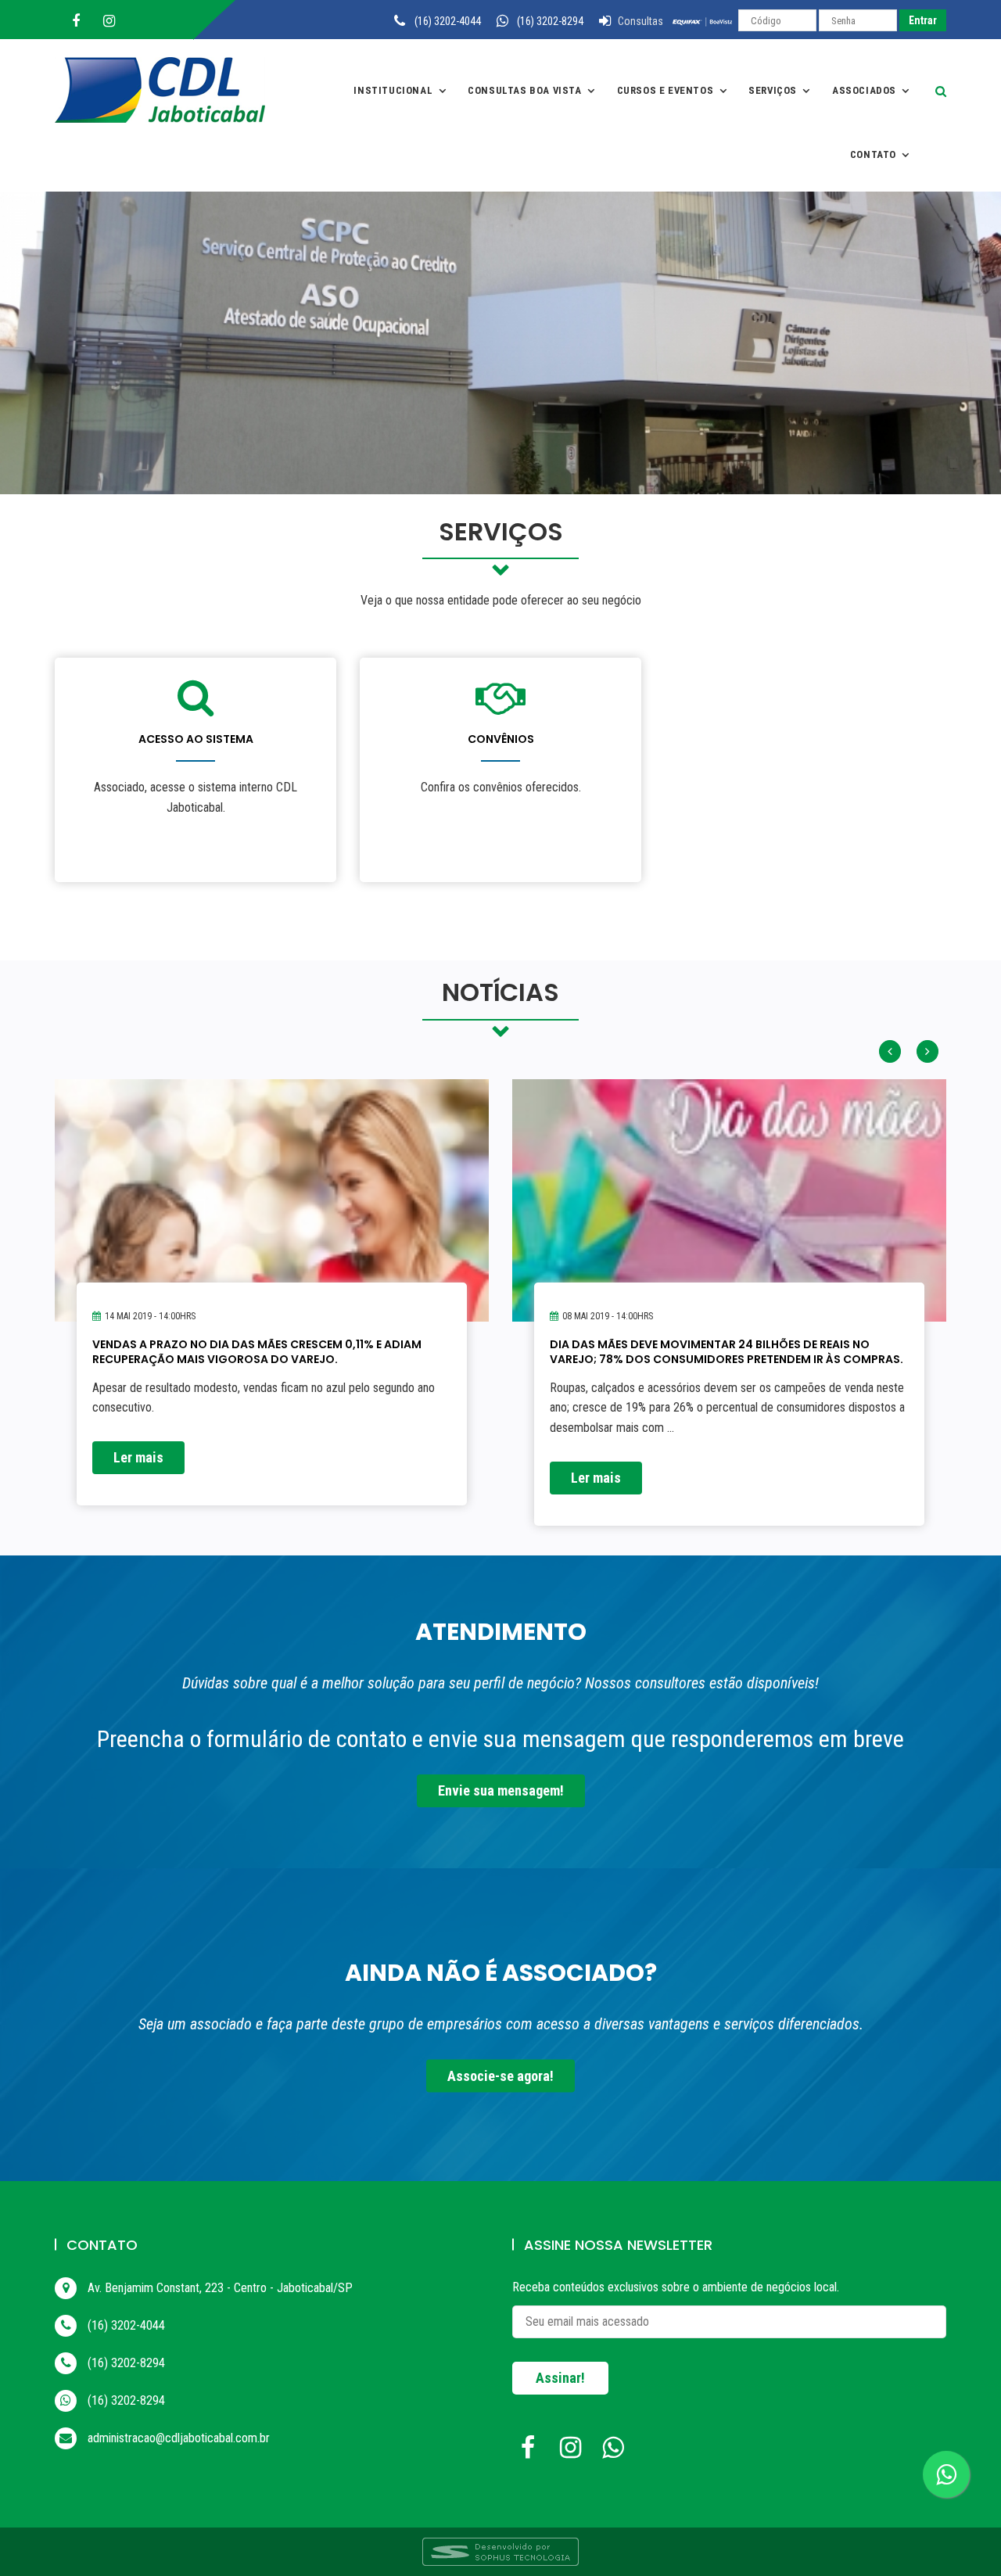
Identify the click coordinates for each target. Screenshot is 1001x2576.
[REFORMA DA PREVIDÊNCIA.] (729, 1233)
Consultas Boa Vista (524, 90)
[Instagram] (109, 21)
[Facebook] (76, 21)
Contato (873, 154)
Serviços (773, 90)
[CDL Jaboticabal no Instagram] (574, 2452)
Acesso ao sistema (196, 739)
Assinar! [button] (560, 2378)
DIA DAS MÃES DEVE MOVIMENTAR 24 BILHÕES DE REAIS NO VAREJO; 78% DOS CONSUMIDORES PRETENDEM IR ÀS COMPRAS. (269, 1351)
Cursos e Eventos (666, 90)
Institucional (393, 90)
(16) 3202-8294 (550, 21)
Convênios (501, 739)
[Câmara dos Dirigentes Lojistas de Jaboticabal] (168, 90)
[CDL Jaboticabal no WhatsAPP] (616, 2452)
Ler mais (138, 1478)
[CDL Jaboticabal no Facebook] (532, 2452)
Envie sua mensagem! (501, 1790)
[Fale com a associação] (946, 2474)
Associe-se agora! (500, 2075)
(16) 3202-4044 (448, 21)
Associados (864, 90)
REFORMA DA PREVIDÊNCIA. (624, 1344)
